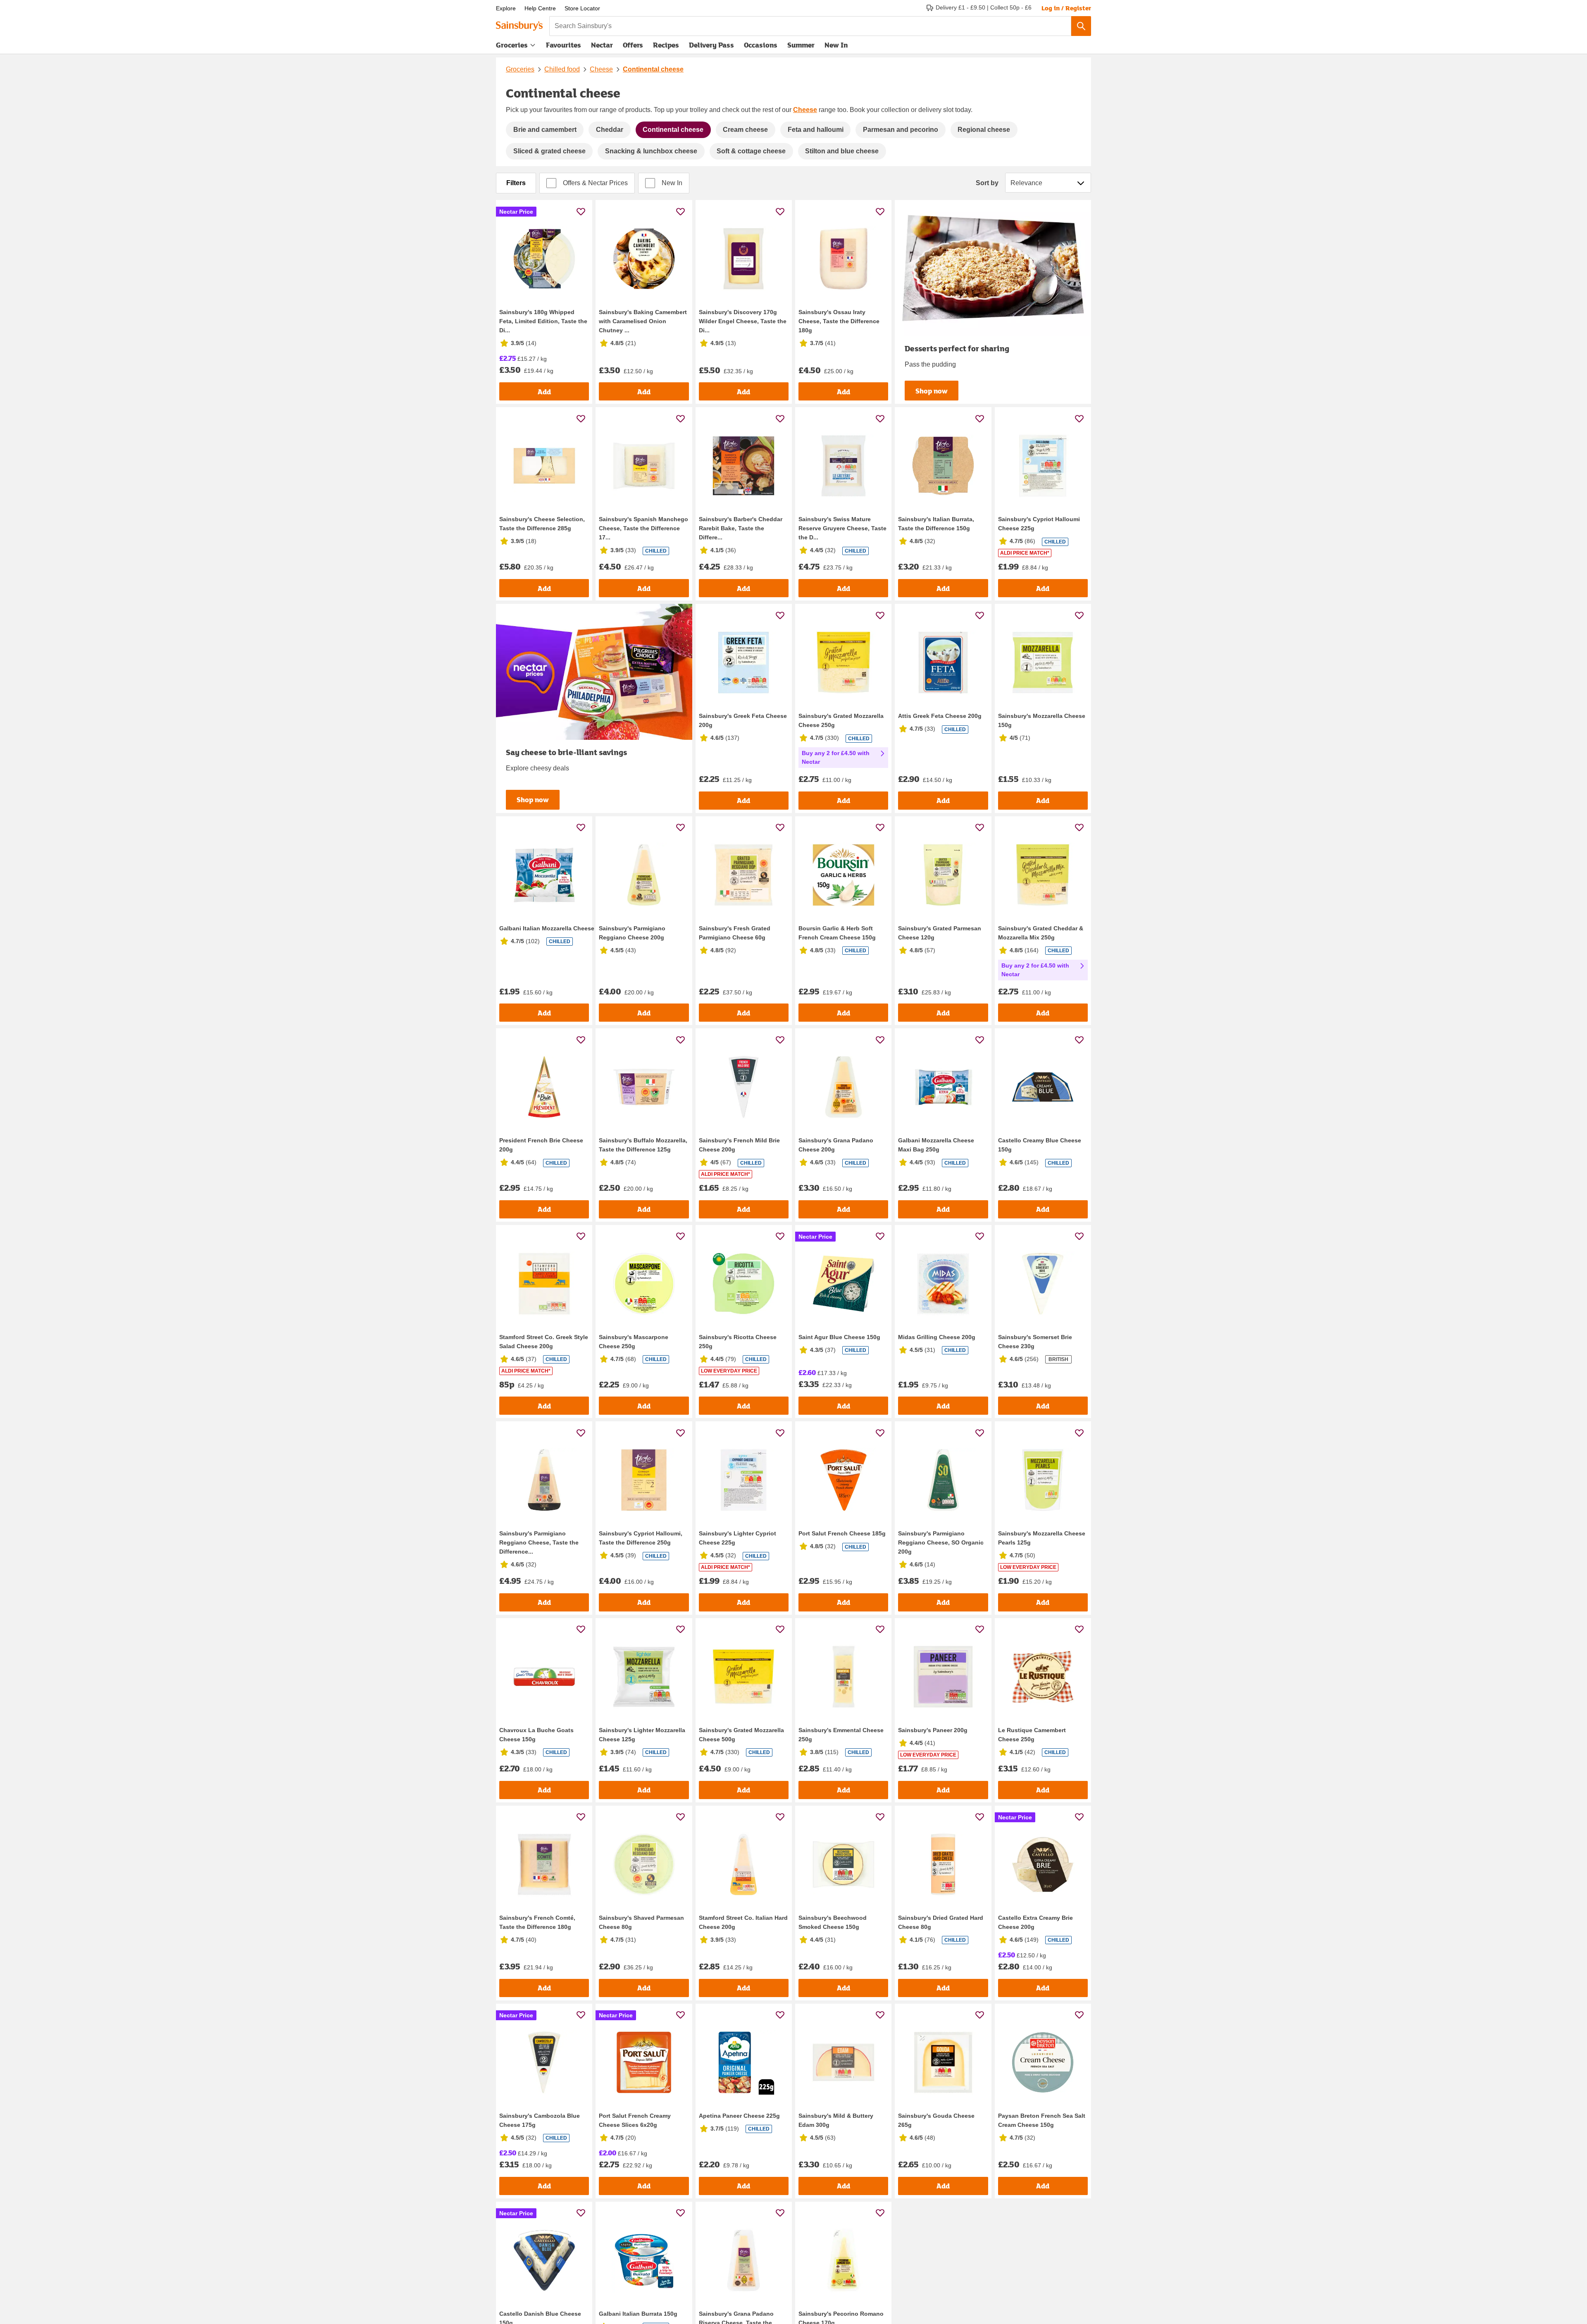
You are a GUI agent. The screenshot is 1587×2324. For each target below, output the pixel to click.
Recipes (666, 45)
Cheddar (610, 130)
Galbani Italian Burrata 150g (638, 2314)
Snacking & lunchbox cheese (651, 151)
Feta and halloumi (816, 130)
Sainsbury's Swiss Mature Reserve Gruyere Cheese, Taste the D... (842, 528)
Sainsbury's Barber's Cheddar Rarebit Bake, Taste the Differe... (741, 528)
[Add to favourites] (581, 211)
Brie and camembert (545, 130)
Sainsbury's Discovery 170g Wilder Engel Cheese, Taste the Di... (743, 321)
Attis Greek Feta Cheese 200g (940, 716)
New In (836, 45)
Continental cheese (653, 69)
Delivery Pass (711, 47)
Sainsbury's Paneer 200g (933, 1730)
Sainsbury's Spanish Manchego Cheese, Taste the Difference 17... (643, 528)
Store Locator (582, 8)
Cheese (601, 69)
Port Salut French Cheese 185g (842, 1533)
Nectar (602, 45)
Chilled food (562, 69)
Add (544, 392)
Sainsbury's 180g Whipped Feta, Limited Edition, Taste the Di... (543, 321)
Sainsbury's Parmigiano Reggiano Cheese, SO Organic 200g (941, 1542)
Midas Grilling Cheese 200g (937, 1337)
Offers (633, 45)
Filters (516, 183)
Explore (506, 8)
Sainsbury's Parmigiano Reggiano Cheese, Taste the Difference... (539, 1542)
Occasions (761, 45)
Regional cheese (984, 130)
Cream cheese (745, 130)
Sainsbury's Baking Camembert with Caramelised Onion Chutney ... (643, 321)
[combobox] (810, 26)
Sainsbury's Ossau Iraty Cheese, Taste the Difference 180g (839, 321)
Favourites (564, 45)
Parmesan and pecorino (901, 130)
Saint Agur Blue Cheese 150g (839, 1337)
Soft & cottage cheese (751, 151)
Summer (801, 45)
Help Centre (540, 8)
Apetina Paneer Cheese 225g (739, 2116)
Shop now (932, 391)
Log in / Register (1066, 8)
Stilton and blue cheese (842, 151)
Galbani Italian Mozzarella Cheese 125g (554, 928)
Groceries (512, 45)
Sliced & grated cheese (549, 151)
